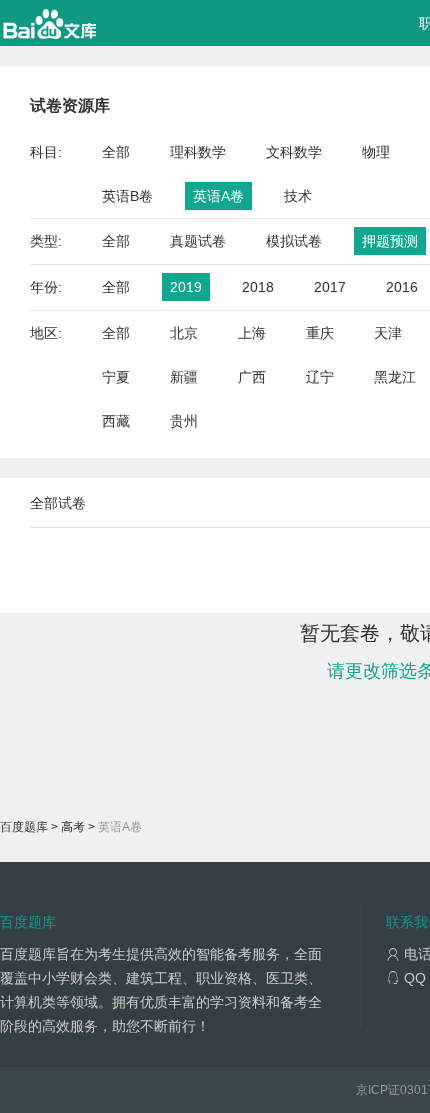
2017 (330, 287)
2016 (402, 287)
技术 (298, 196)
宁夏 (116, 377)
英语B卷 (127, 196)
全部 (116, 152)
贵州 (184, 421)
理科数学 (198, 152)
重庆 (320, 333)
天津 (388, 333)
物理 (376, 152)
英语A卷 (218, 196)
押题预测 (390, 241)
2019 (186, 287)
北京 (184, 333)
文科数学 (294, 152)
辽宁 (320, 377)
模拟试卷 (294, 241)
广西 (252, 377)
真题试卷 (198, 241)
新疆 (184, 377)
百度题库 (24, 827)
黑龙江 (395, 377)
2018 (258, 287)
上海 (252, 333)
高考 (73, 827)
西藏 (116, 421)
